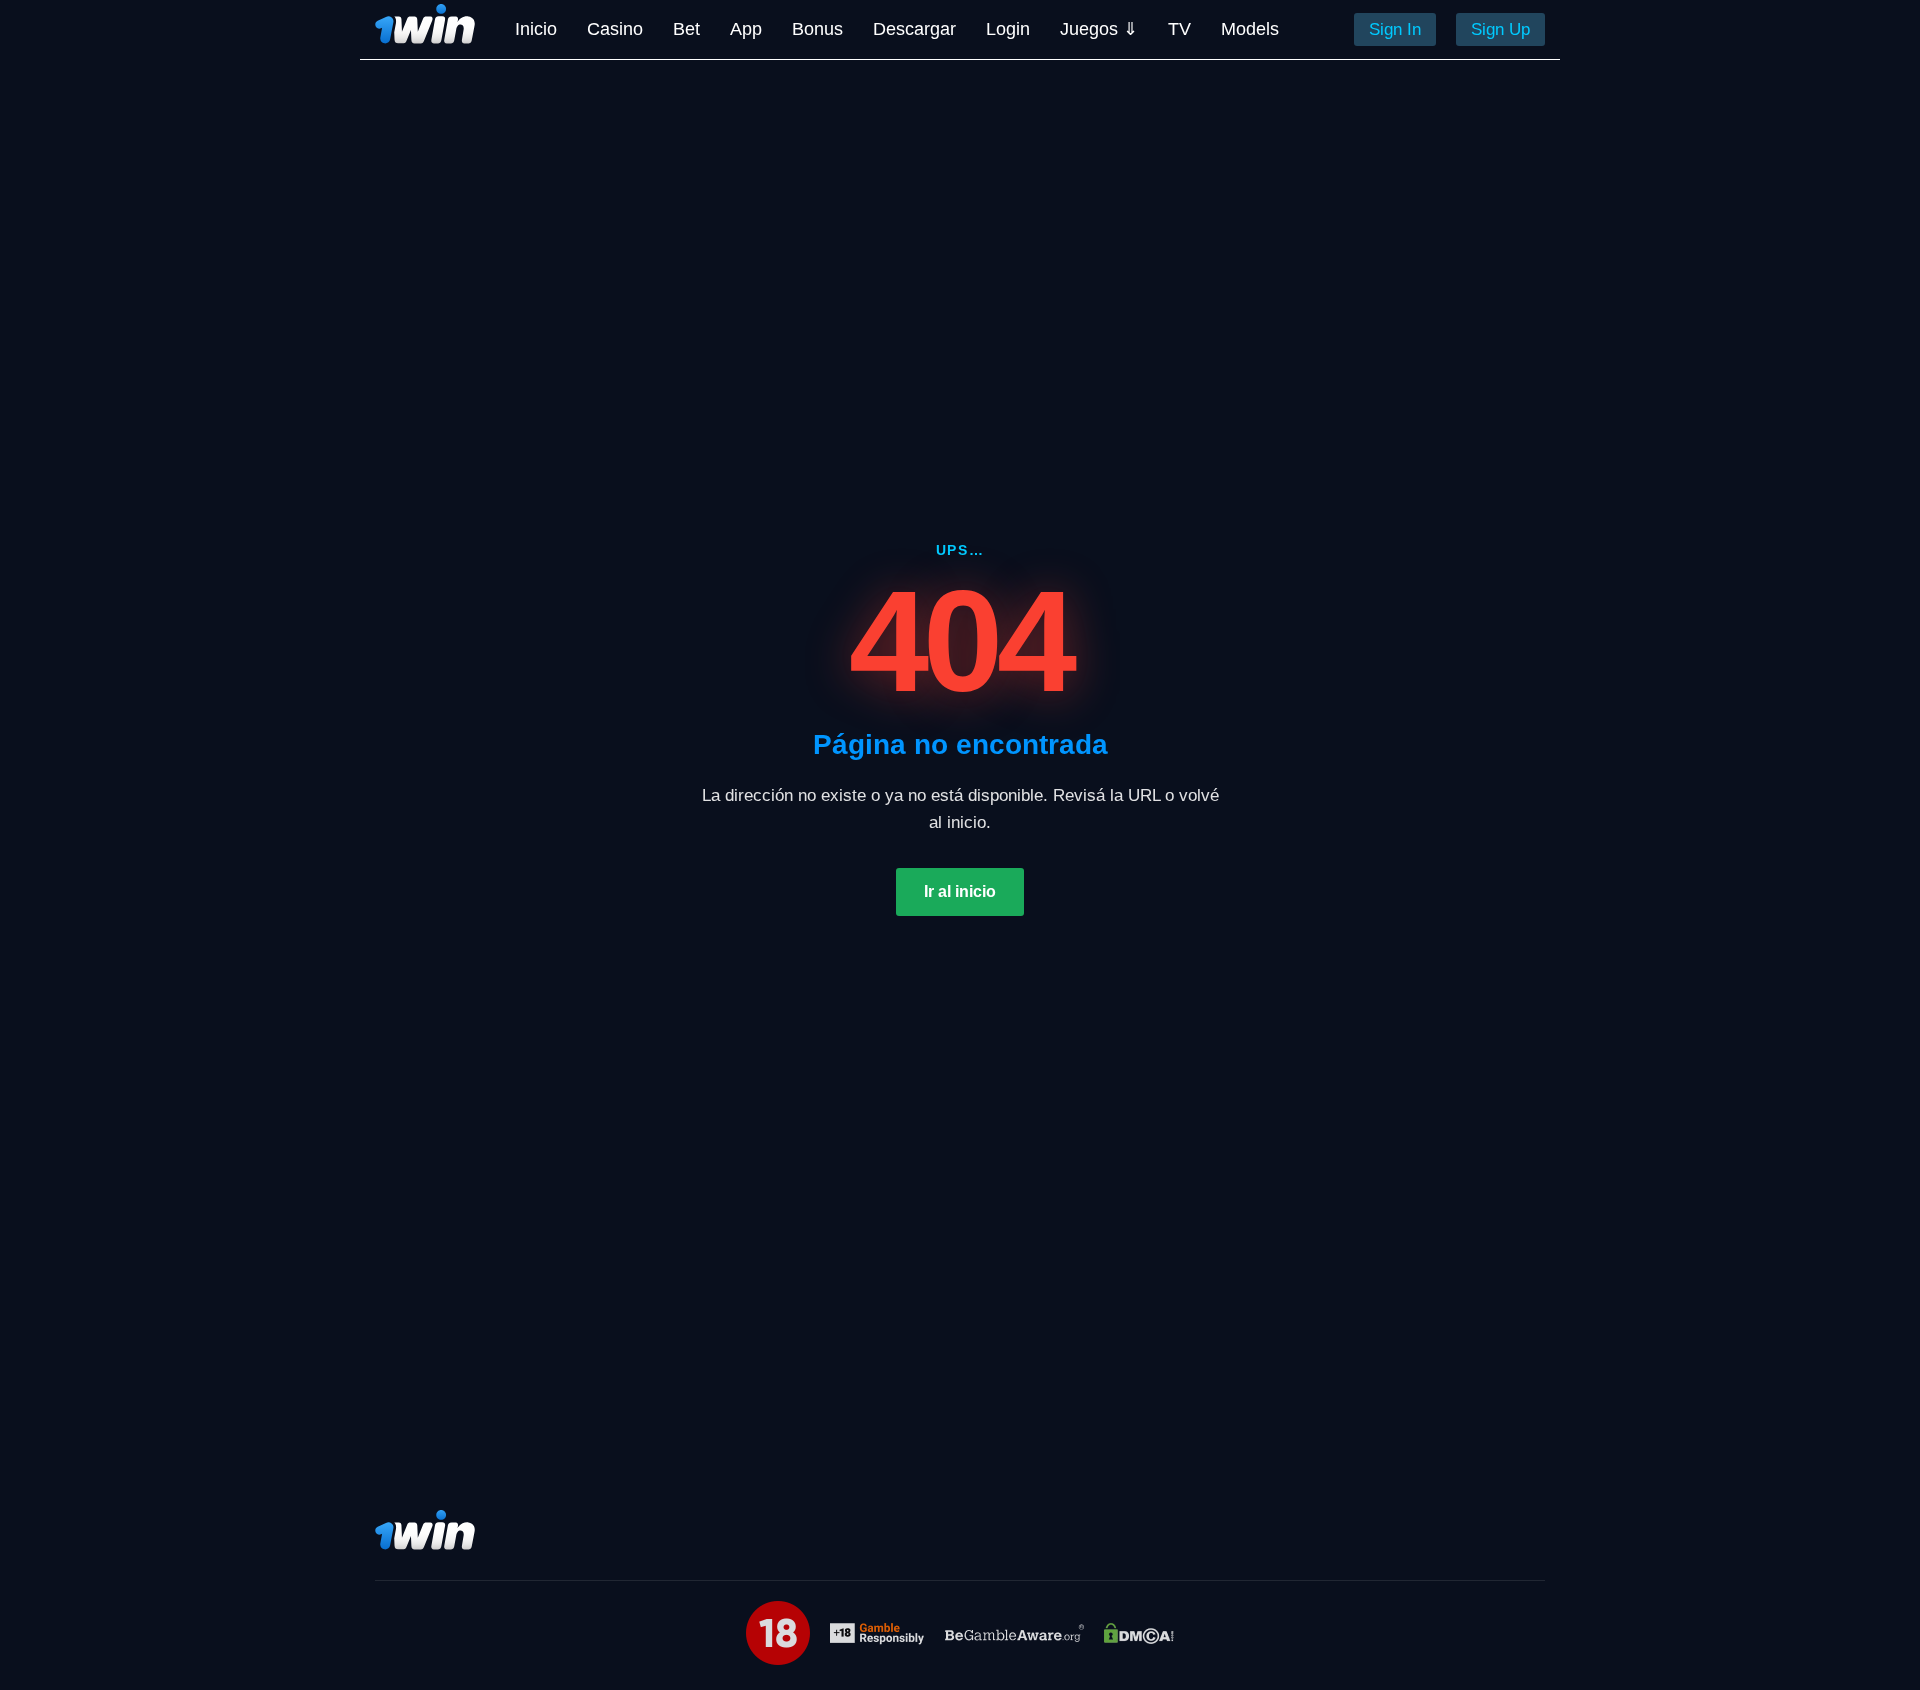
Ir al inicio (960, 891)
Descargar (914, 29)
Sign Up (1500, 29)
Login (1008, 29)
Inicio (536, 29)
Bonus (817, 29)
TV (1179, 29)
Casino (615, 29)
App (746, 29)
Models (1250, 29)
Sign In (1395, 29)
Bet (686, 29)
